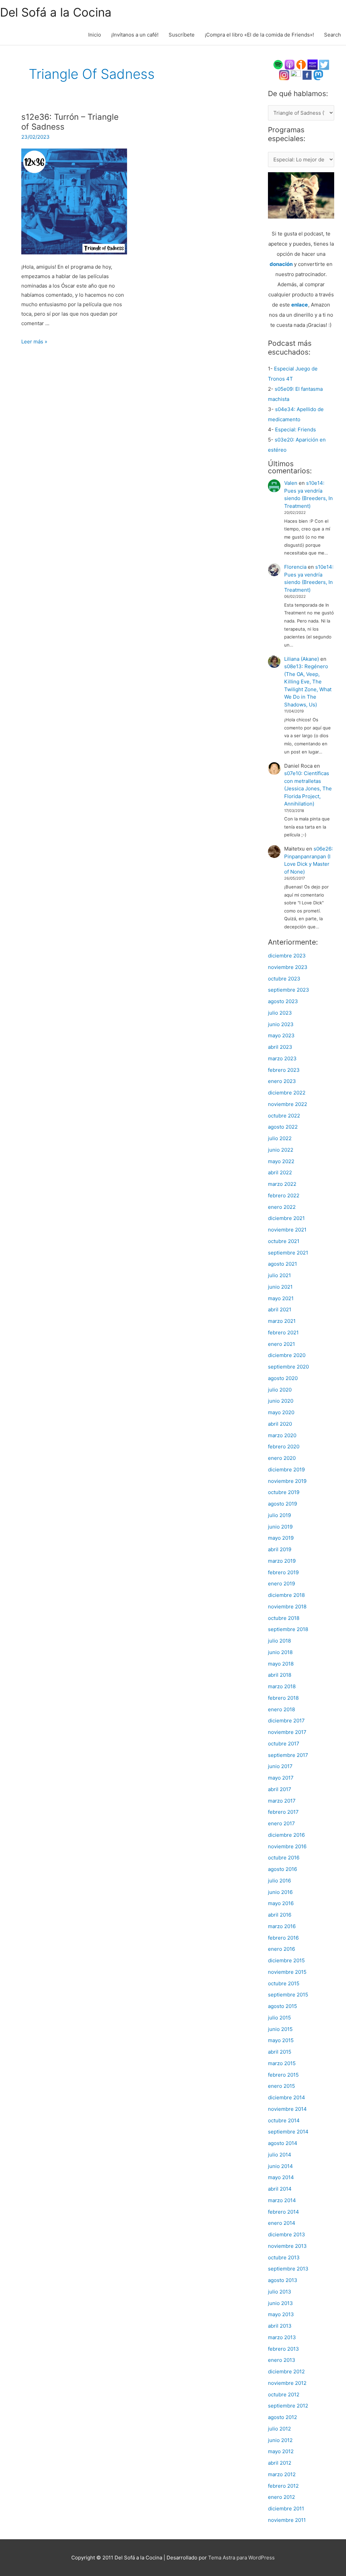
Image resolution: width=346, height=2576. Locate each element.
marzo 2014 (282, 2200)
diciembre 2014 (287, 2097)
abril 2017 (280, 1789)
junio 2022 (281, 1150)
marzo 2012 (282, 2474)
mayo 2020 (281, 1412)
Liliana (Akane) (302, 659)
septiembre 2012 (288, 2406)
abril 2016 (280, 1915)
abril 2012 (280, 2463)
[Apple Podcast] (290, 64)
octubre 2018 (284, 1618)
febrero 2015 (283, 2075)
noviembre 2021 (287, 1230)
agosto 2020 (283, 1378)
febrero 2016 (283, 1938)
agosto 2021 (282, 1264)
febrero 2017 (283, 1812)
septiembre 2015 (288, 1995)
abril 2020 (280, 1424)
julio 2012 (279, 2429)
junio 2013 (280, 2303)
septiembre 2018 (288, 1629)
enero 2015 (281, 2086)
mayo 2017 (281, 1778)
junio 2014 (280, 2166)
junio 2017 (280, 1766)
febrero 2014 (283, 2212)
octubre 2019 (284, 1492)
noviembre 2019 (287, 1481)
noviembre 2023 (288, 967)
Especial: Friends (295, 430)
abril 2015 (280, 2052)
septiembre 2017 (288, 1755)
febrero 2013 (283, 2349)
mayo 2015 (281, 2040)
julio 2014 (280, 2155)
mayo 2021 (281, 1298)
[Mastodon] (318, 75)
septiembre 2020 (288, 1367)
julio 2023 (280, 1013)
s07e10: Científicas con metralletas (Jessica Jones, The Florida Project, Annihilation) (308, 788)
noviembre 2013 (287, 2246)
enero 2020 (282, 1458)
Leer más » (34, 342)
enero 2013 (282, 2360)
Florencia (295, 567)
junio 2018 (280, 1652)
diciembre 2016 (286, 1835)
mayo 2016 (281, 1903)
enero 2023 (282, 1081)
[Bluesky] (296, 75)
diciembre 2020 (287, 1355)
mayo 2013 (281, 2314)
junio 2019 (280, 1527)
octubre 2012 (284, 2394)
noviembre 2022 (288, 1104)
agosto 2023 (283, 1001)
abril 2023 (280, 1047)
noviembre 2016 (287, 1846)
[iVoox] (301, 64)
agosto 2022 (283, 1127)
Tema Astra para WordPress (241, 2558)
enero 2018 (281, 1709)
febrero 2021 (283, 1332)
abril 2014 (280, 2189)
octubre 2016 (284, 1858)
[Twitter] (324, 64)
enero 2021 (281, 1344)
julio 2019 (279, 1515)
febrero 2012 (283, 2486)
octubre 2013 (284, 2257)
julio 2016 (279, 1881)
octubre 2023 (284, 979)
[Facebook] (307, 75)
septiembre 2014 (288, 2132)
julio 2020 (280, 1390)
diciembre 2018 (286, 1595)
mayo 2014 (281, 2177)
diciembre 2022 (287, 1093)
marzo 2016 (282, 1926)
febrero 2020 (284, 1447)
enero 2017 (281, 1823)
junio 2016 (280, 1892)
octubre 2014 (284, 2120)
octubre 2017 (284, 1744)
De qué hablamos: (298, 94)
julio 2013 (280, 2292)
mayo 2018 (281, 1664)
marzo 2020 (282, 1435)
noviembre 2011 (287, 2520)
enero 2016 (281, 1949)
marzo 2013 (282, 2337)
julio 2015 (279, 2018)
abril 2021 (280, 1309)
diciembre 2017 (286, 1721)
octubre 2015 (284, 1983)
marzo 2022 (282, 1184)
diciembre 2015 (286, 1960)
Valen (291, 483)
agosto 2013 (283, 2280)
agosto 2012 (282, 2417)
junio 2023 (281, 1024)
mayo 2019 (281, 1538)
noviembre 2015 (287, 1972)
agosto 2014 (283, 2143)
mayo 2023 (281, 1035)
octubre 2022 (284, 1116)
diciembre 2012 (286, 2371)
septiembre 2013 (288, 2269)
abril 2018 (280, 1675)
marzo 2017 (282, 1801)
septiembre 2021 (288, 1253)
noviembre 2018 (287, 1607)
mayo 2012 (281, 2451)
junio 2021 (280, 1287)
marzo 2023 (282, 1058)
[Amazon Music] (313, 64)
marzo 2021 (282, 1321)
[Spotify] (278, 64)
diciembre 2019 (286, 1470)
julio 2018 (279, 1641)
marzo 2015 (282, 2063)
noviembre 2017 (287, 1732)
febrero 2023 (284, 1070)
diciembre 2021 (286, 1218)
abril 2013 (280, 2326)
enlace (300, 305)
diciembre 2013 (287, 2234)
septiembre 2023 (289, 990)
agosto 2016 (282, 1869)
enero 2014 (282, 2223)
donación (281, 264)
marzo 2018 (282, 1686)
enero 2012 (281, 2497)
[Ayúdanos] (301, 195)
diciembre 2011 (286, 2509)
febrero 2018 (283, 1698)
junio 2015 (280, 2029)
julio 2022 (280, 1138)
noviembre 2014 (287, 2109)
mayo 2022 (281, 1161)
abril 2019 (280, 1549)
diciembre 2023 (287, 956)
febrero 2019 (283, 1572)
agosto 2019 (282, 1504)
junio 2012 (280, 2440)
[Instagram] (284, 75)
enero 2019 (281, 1584)
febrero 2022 (284, 1195)
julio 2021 (279, 1275)
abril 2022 (280, 1172)
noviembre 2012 (287, 2383)
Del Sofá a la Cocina (56, 12)
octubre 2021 (284, 1241)
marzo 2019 (282, 1561)
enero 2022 (282, 1207)
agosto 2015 (282, 2006)
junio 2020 (281, 1401)
